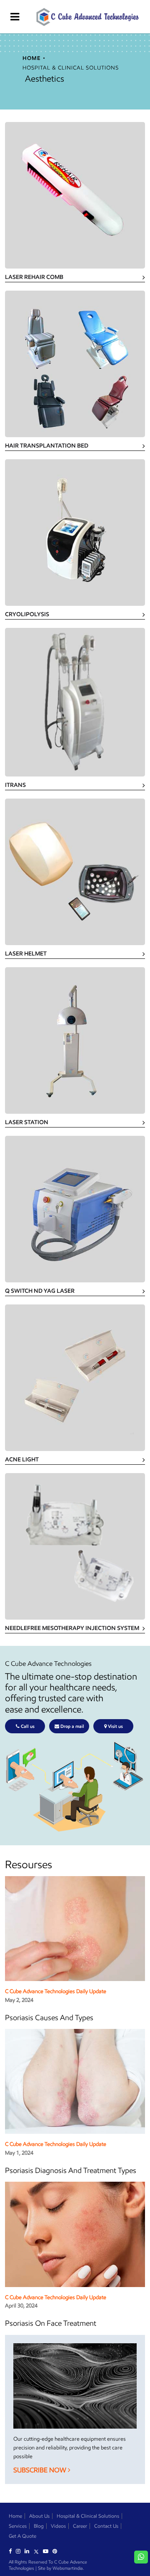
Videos (58, 2526)
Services (18, 2526)
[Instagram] (20, 2551)
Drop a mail (72, 1726)
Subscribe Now (41, 2470)
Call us (27, 1726)
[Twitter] (38, 2551)
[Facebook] (12, 2551)
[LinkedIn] (29, 2551)
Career (80, 2526)
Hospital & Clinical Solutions (88, 2516)
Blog (39, 2526)
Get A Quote (22, 2536)
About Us (39, 2516)
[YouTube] (48, 2551)
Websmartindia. (68, 2568)
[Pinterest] (57, 2551)
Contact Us (106, 2526)
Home (15, 2516)
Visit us (115, 1726)
